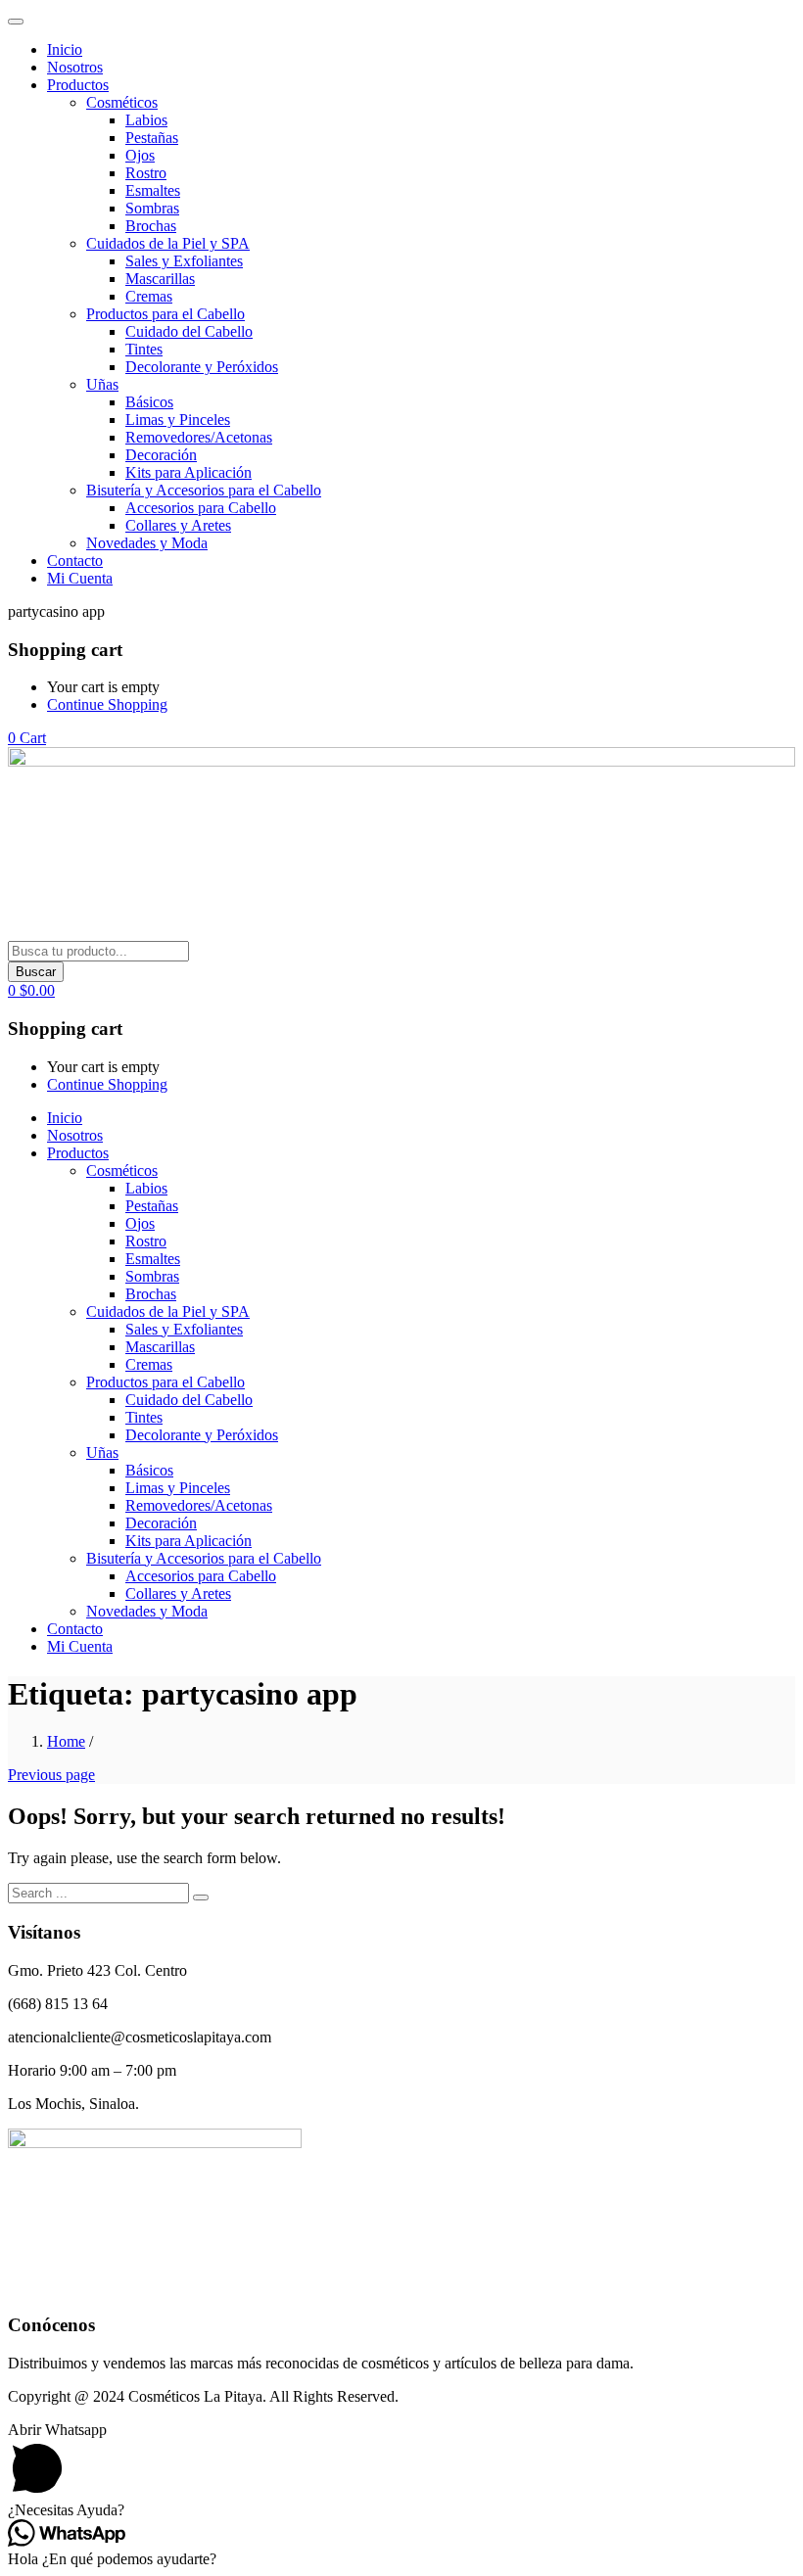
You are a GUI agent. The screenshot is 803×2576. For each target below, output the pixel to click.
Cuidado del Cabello (189, 331)
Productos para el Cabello (165, 314)
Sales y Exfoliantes (184, 261)
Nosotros (75, 67)
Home (66, 1741)
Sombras (152, 208)
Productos (78, 85)
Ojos (140, 155)
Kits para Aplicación (189, 472)
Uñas (102, 384)
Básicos (149, 402)
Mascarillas (160, 279)
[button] (27, 738)
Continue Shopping (107, 704)
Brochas (151, 226)
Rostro (146, 173)
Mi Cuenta (80, 578)
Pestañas (152, 138)
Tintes (144, 349)
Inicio (65, 49)
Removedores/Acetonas (199, 437)
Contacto (75, 561)
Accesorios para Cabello (201, 508)
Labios (146, 120)
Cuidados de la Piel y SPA (168, 243)
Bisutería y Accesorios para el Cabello (204, 490)
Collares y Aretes (178, 525)
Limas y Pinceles (178, 420)
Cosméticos (122, 102)
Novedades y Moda (147, 543)
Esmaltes (153, 190)
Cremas (149, 296)
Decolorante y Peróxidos (202, 367)
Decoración (161, 455)
